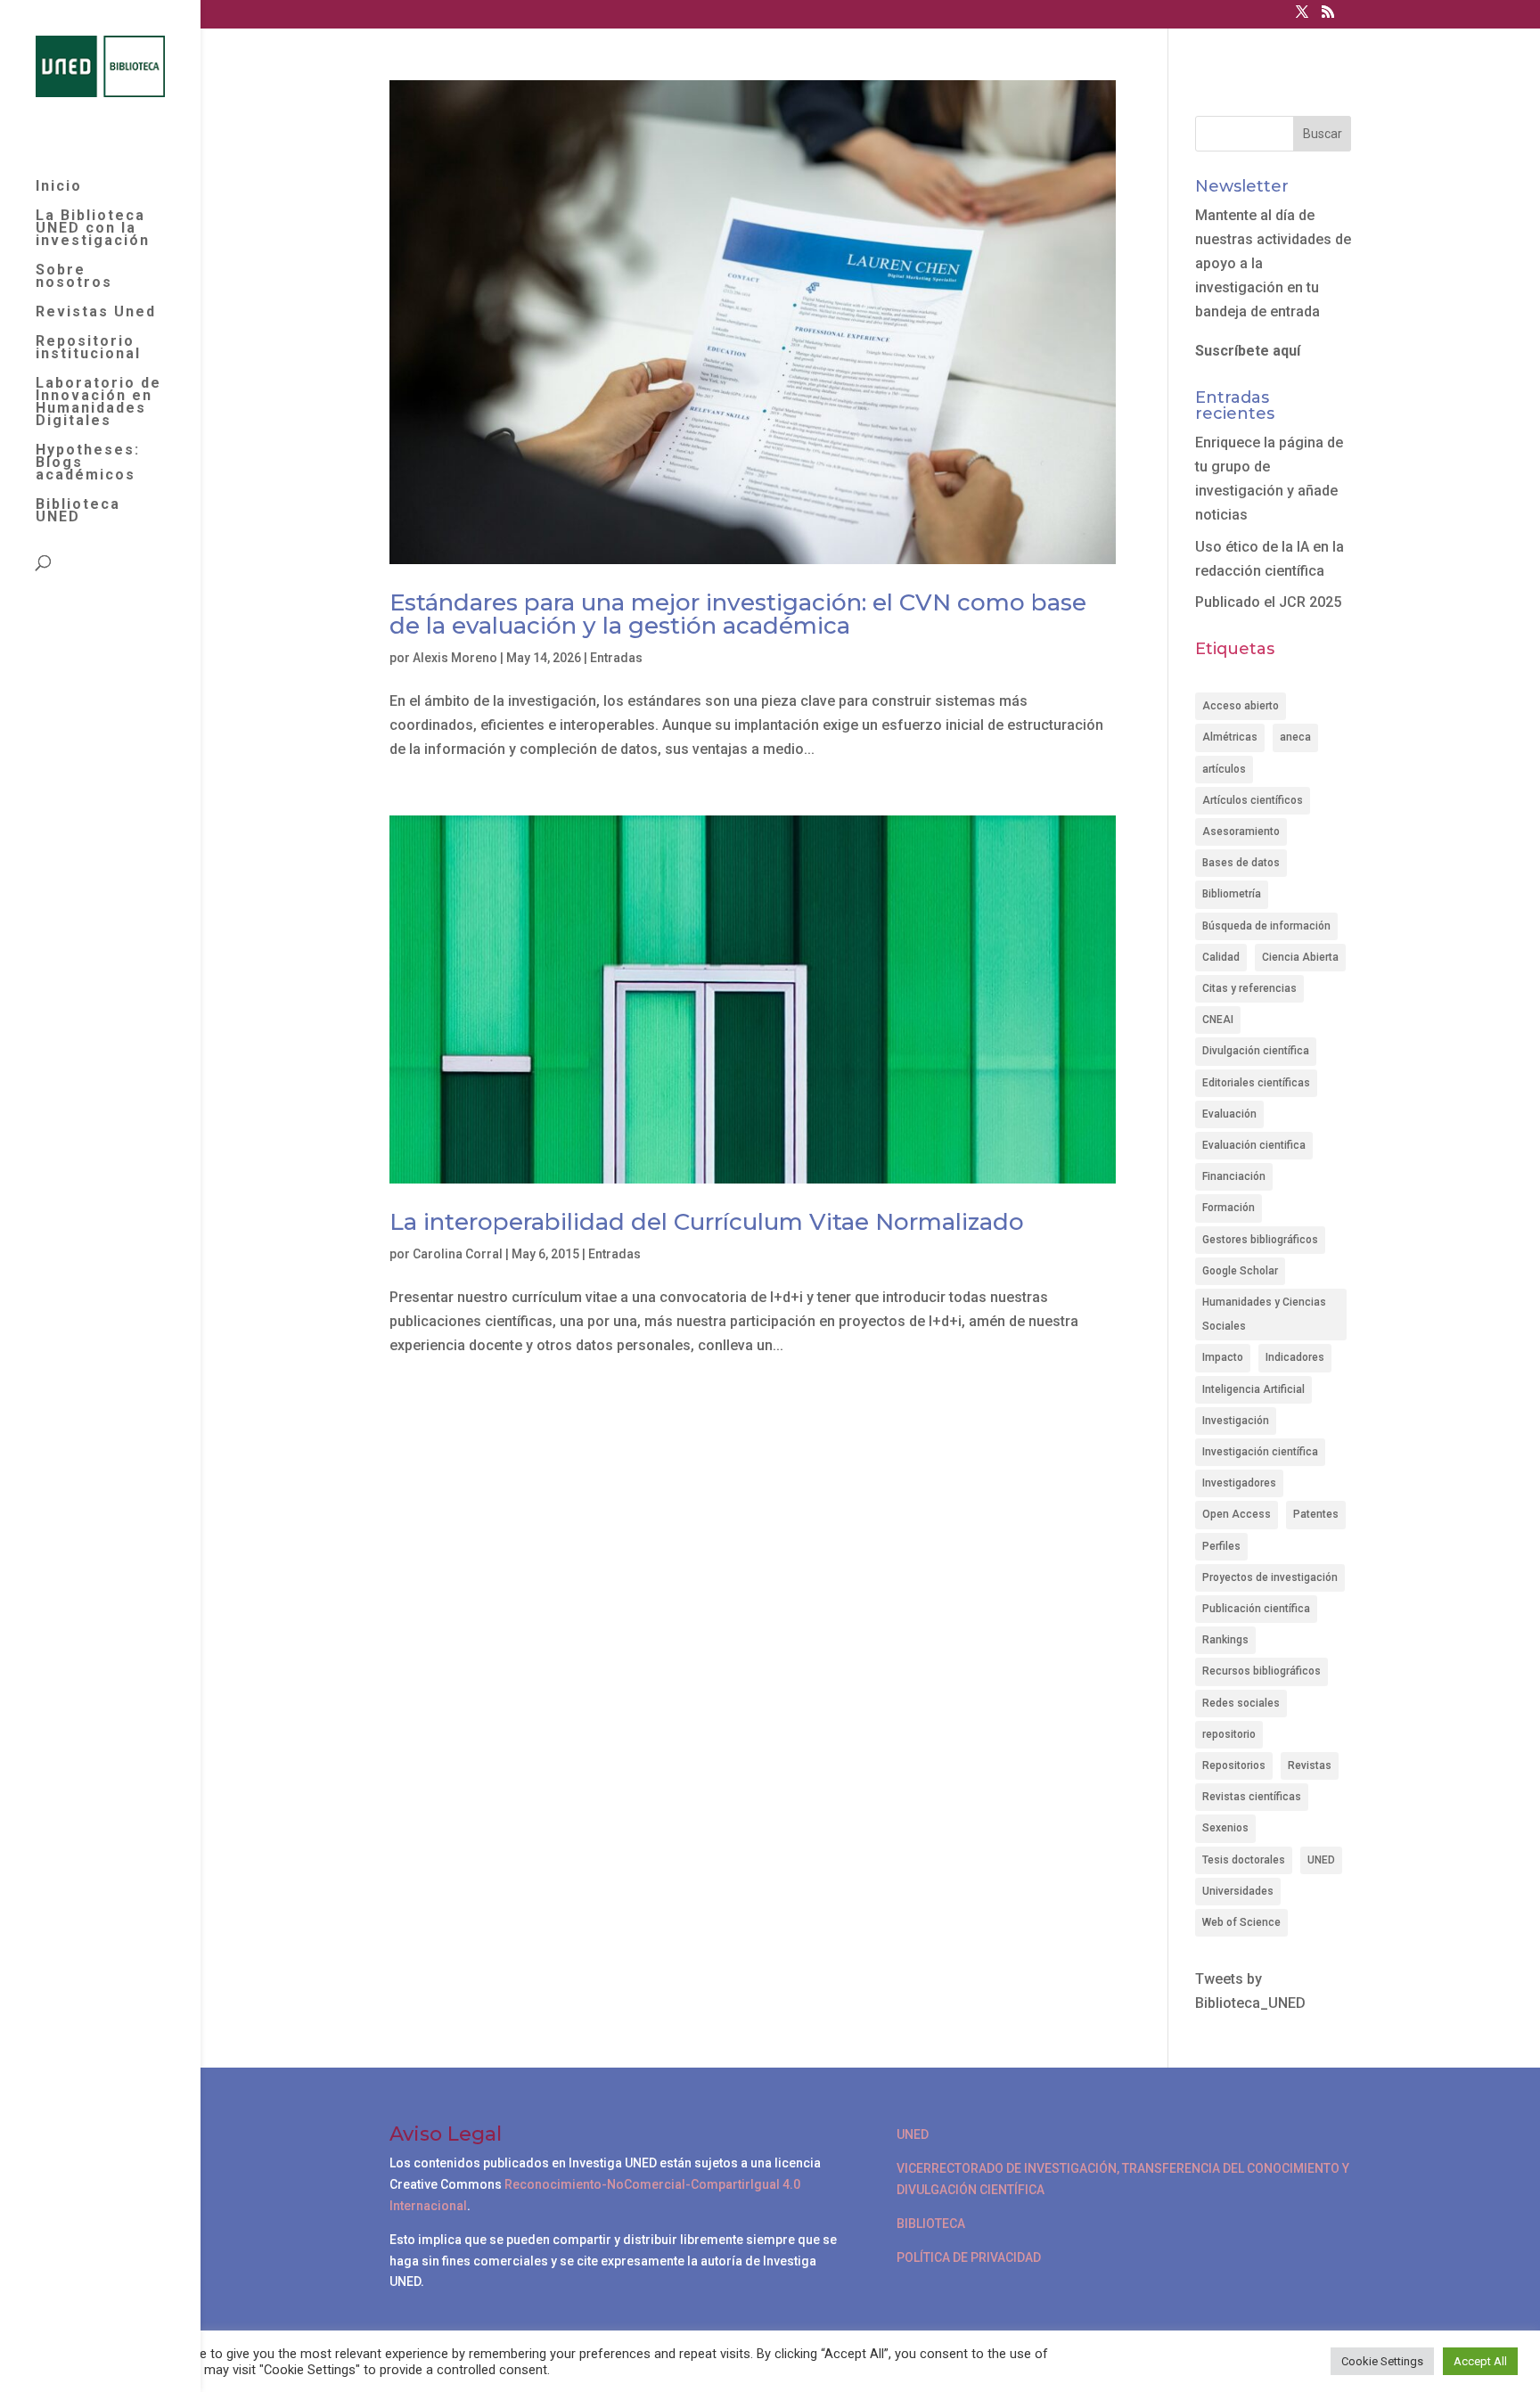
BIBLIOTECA (931, 2224)
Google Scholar (1240, 1271)
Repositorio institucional (88, 348)
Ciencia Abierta (1300, 957)
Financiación (1234, 1176)
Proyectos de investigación (1270, 1577)
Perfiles (1221, 1546)
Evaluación (1229, 1114)
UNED (1321, 1860)
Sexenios (1225, 1828)
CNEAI (1218, 1020)
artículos (1224, 769)
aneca (1295, 737)
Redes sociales (1241, 1703)
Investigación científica (1260, 1452)
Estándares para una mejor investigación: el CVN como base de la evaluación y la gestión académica (738, 614)
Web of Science (1241, 1922)
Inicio (59, 187)
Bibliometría (1232, 894)
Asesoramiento (1241, 831)
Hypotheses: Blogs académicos (88, 463)
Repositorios (1234, 1765)
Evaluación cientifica (1254, 1145)
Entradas (616, 658)
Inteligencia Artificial (1253, 1389)
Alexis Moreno (455, 658)
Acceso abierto (1241, 706)
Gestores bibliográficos (1260, 1240)
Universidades (1238, 1891)
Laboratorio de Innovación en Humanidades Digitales (98, 403)
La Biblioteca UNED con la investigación (93, 229)
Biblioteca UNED (78, 512)
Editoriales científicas (1256, 1083)
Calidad (1221, 957)
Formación (1229, 1208)
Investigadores (1239, 1483)
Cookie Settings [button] (1382, 2361)
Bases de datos (1241, 863)
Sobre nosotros (74, 277)
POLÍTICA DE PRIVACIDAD (969, 2257)
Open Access (1237, 1514)
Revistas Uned (96, 313)
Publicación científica (1256, 1609)
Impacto (1223, 1357)
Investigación (1236, 1421)
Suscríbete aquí (1248, 351)
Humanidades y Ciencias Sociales (1264, 1314)
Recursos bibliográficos (1261, 1671)
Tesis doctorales (1244, 1860)
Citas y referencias (1249, 988)
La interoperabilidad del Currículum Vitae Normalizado (707, 1222)
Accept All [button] (1480, 2361)
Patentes (1316, 1514)
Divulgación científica (1256, 1051)
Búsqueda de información (1266, 926)
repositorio (1229, 1734)
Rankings (1225, 1640)
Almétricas (1230, 737)
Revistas (1310, 1765)
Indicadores (1295, 1357)
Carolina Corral (458, 1254)
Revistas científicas (1252, 1797)
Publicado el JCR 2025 (1268, 602)
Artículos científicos (1253, 800)
